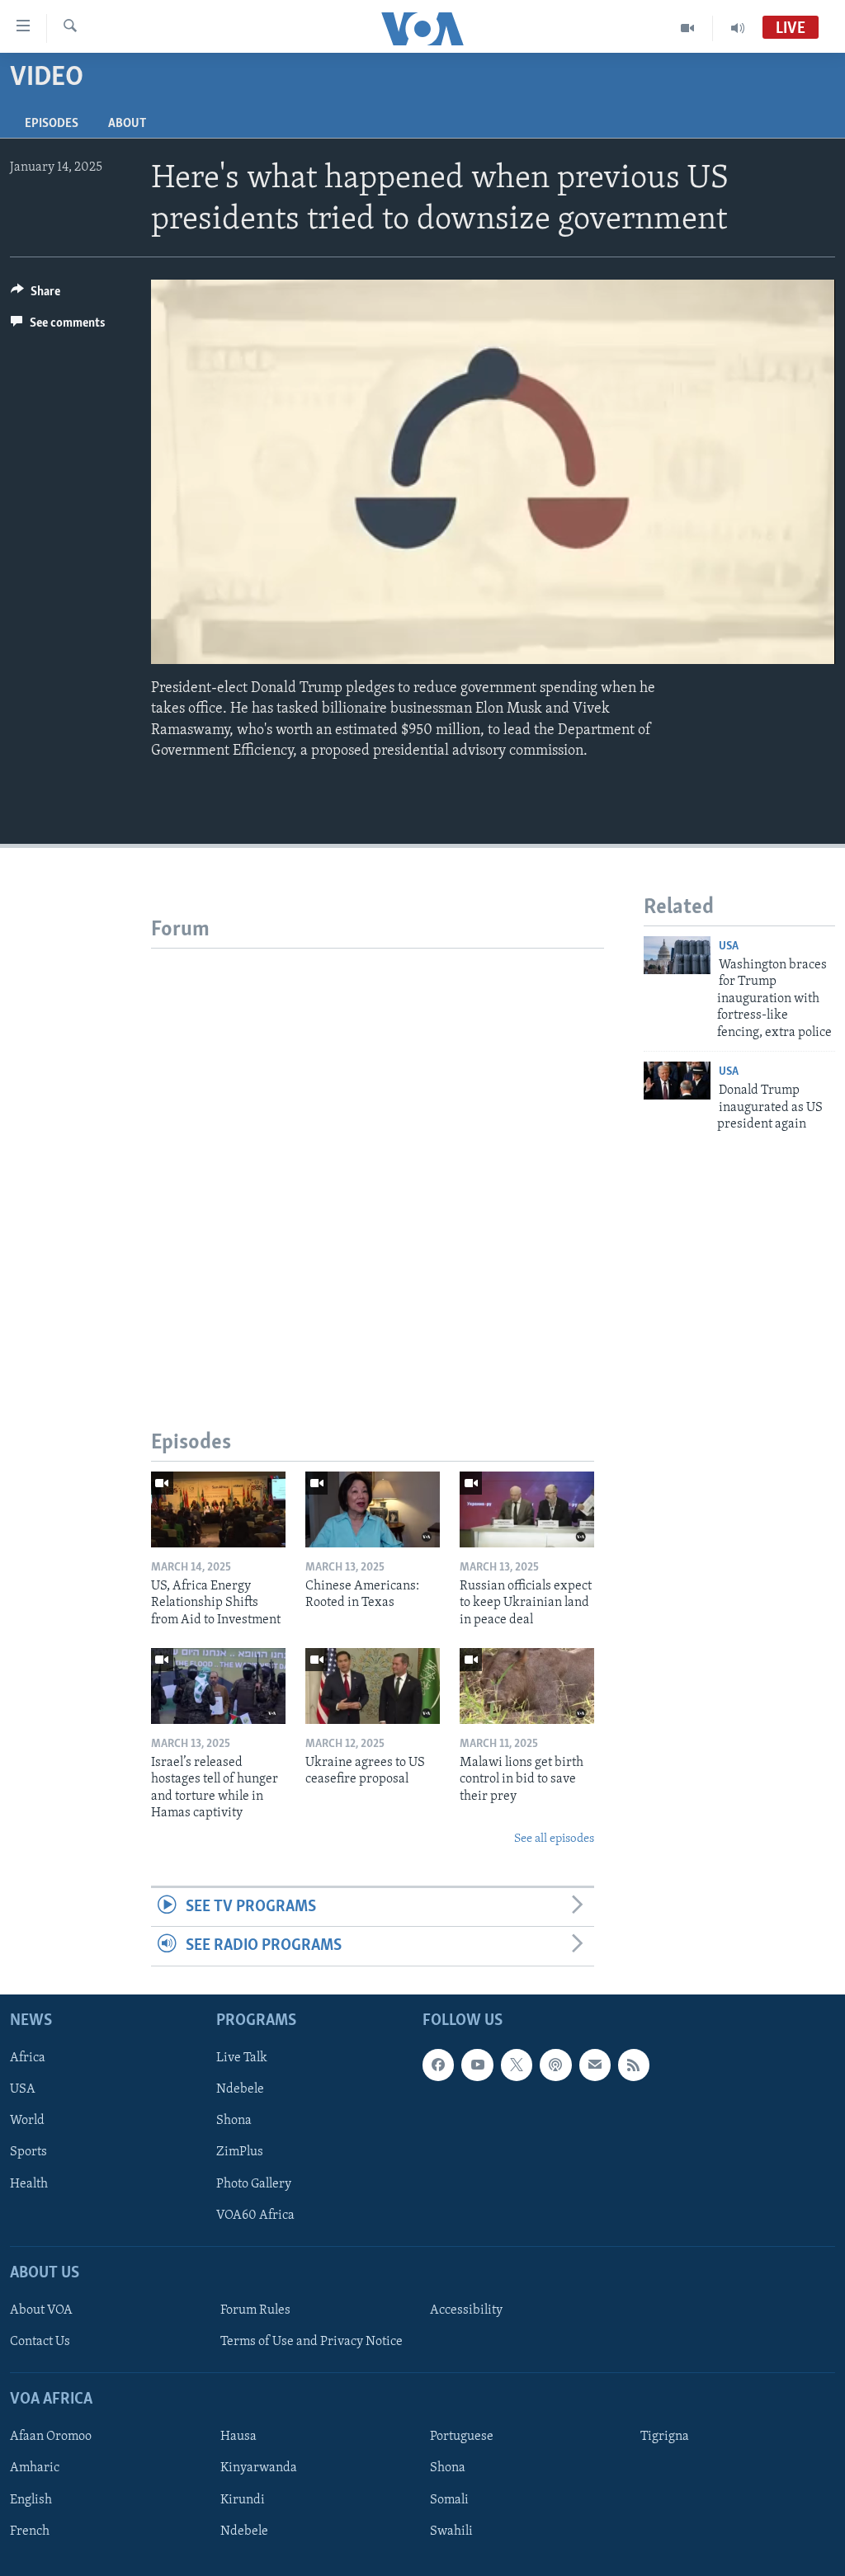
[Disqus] (378, 1155)
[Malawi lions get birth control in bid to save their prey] (527, 1686)
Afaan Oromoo (51, 2437)
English (31, 2499)
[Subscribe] (595, 2065)
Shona (234, 2121)
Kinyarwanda (259, 2468)
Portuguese (462, 2437)
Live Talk (242, 2058)
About (127, 124)
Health (29, 2183)
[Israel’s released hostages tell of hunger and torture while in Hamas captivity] (218, 1686)
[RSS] (634, 2065)
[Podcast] (555, 2065)
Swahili (451, 2531)
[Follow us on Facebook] (438, 2065)
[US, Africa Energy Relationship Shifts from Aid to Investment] (218, 1509)
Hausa (238, 2437)
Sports (28, 2152)
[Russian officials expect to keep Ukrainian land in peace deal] (527, 1509)
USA (729, 947)
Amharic (35, 2468)
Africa (28, 2058)
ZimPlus (240, 2152)
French (30, 2531)
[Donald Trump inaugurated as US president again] (677, 1081)
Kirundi (243, 2499)
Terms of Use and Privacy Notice (312, 2342)
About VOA (41, 2310)
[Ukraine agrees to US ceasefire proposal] (373, 1686)
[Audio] (738, 28)
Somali (449, 2499)
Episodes (52, 124)
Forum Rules (255, 2310)
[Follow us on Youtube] (477, 2065)
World (27, 2121)
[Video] (688, 28)
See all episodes (554, 1839)
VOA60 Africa (255, 2215)
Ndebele (240, 2089)
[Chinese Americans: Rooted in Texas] (373, 1509)
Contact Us (40, 2342)
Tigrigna (665, 2437)
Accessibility (466, 2310)
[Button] (35, 295)
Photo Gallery (254, 2183)
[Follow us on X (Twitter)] (517, 2065)
